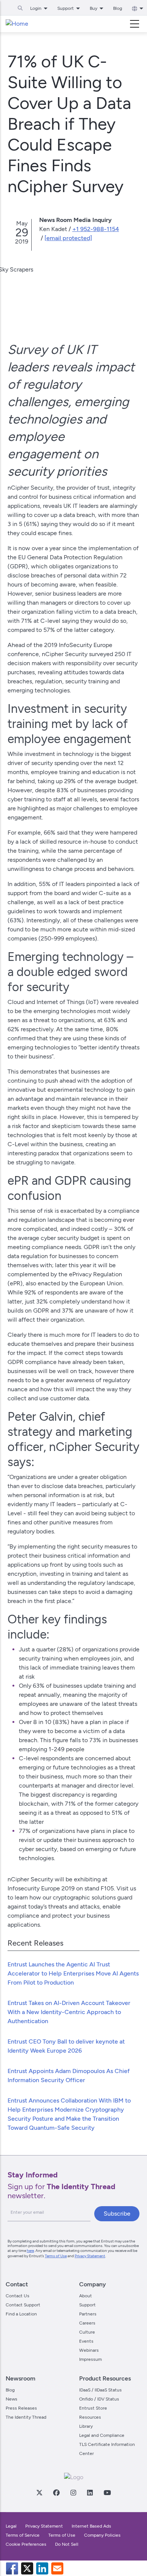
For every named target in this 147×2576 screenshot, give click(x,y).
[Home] (17, 24)
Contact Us (18, 2296)
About (86, 2296)
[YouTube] (107, 2492)
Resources (90, 2417)
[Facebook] (56, 2492)
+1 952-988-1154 (96, 229)
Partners (88, 2314)
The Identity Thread (26, 2417)
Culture (87, 2332)
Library (86, 2426)
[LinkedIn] (90, 2492)
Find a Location (21, 2314)
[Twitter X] (39, 2492)
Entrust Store (93, 2408)
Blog (118, 8)
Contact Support (23, 2305)
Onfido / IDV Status (99, 2399)
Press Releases (21, 2408)
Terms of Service (23, 2535)
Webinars (89, 2350)
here (30, 2251)
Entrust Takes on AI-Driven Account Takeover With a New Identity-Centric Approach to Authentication (69, 2012)
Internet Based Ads (91, 2526)
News (11, 2399)
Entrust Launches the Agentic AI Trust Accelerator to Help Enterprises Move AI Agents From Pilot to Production (73, 1973)
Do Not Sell (67, 2544)
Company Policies (102, 2535)
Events (86, 2341)
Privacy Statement (90, 2256)
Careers (87, 2323)
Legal (11, 2526)
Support (87, 2305)
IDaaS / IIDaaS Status (100, 2390)
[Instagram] (73, 2492)
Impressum (90, 2359)
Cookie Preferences (26, 2544)
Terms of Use (56, 2256)
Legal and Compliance (102, 2435)
